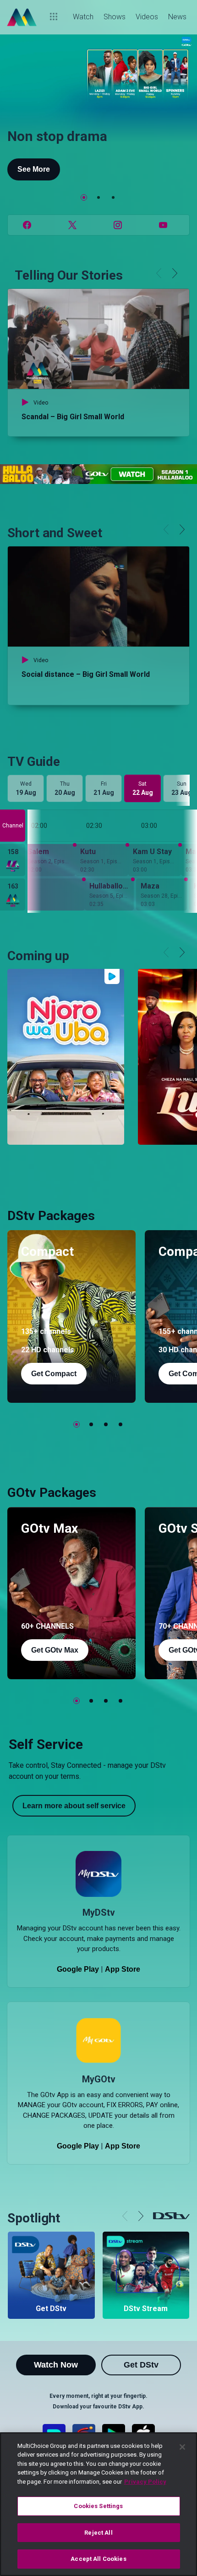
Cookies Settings (98, 2506)
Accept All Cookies (98, 2559)
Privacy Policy (145, 2482)
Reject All (98, 2533)
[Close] (182, 2447)
